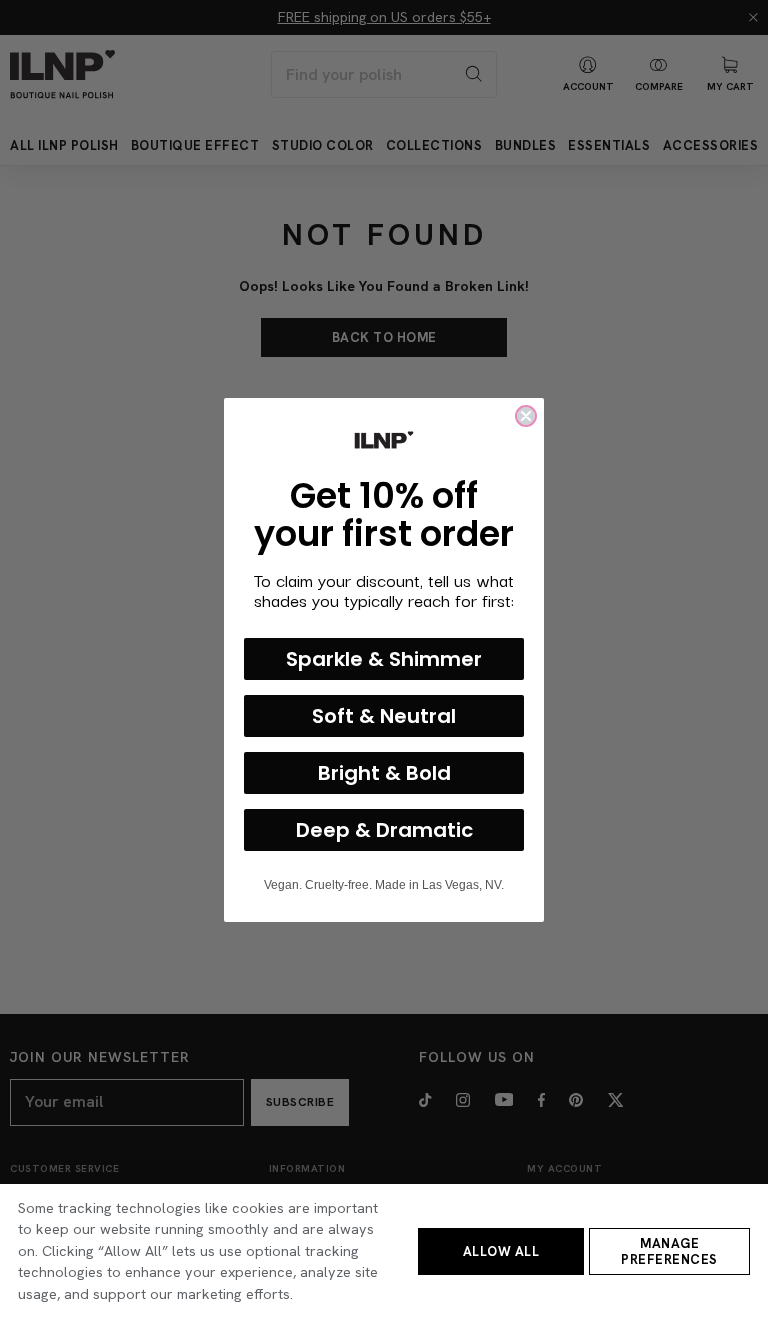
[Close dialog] (526, 416)
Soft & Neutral (384, 716)
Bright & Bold (384, 773)
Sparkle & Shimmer (384, 659)
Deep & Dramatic (384, 830)
